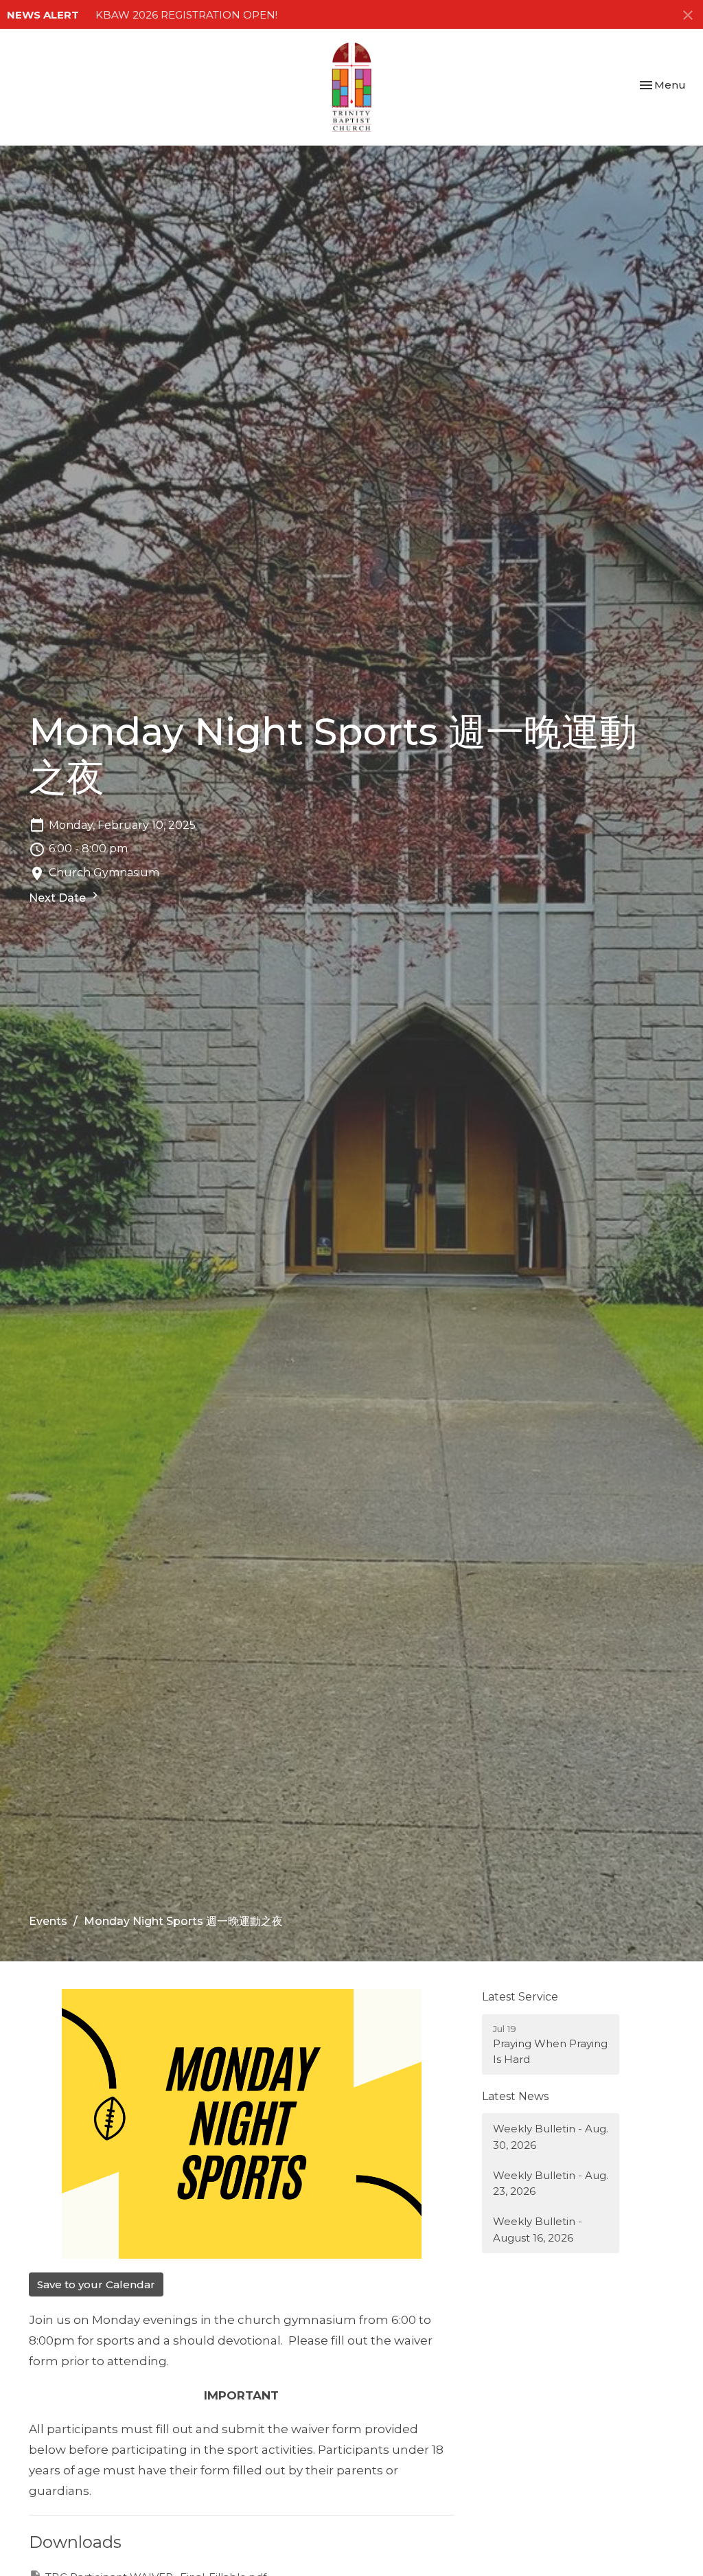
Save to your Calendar (96, 2284)
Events (48, 1921)
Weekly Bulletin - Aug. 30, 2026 (551, 2136)
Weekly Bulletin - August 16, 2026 (538, 2229)
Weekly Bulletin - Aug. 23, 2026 (551, 2183)
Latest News (515, 2096)
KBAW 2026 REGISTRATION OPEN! (186, 15)
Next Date (59, 898)
